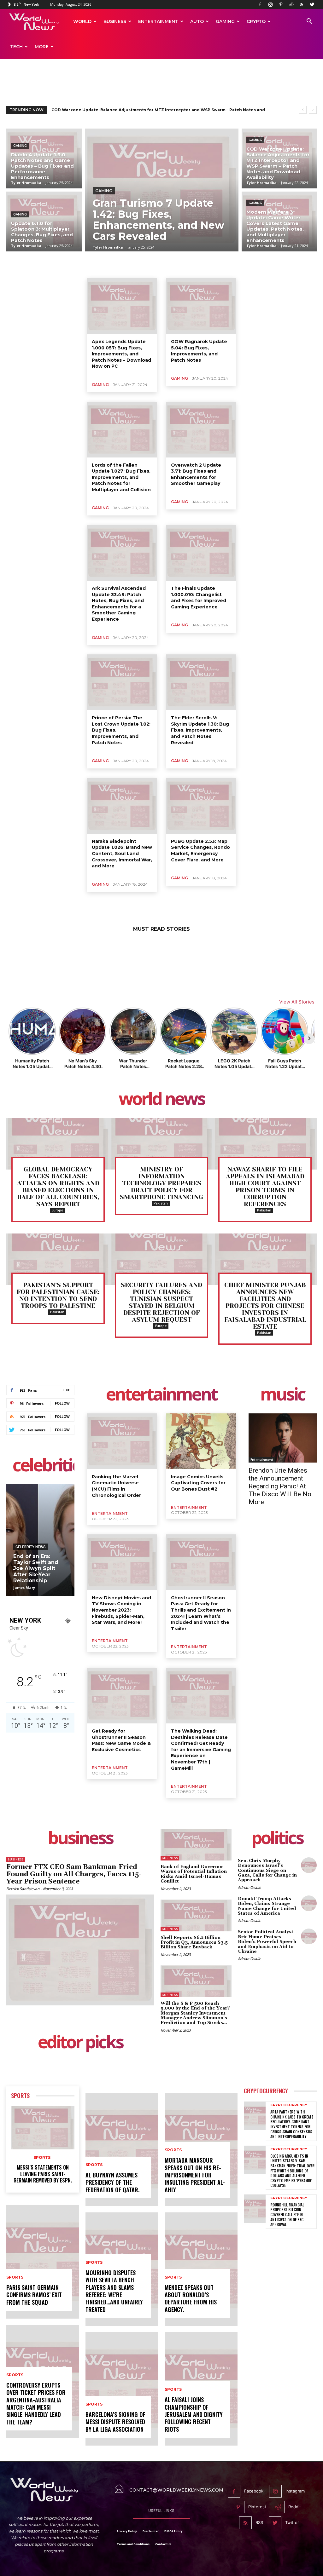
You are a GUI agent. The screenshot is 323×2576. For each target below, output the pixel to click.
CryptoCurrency (266, 2091)
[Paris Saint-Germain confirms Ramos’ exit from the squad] (43, 2262)
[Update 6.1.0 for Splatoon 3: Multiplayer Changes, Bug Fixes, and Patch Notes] (44, 221)
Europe (57, 1210)
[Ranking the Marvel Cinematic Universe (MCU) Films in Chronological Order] (122, 1441)
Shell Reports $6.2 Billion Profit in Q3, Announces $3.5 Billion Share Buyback (194, 1943)
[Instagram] (270, 4)
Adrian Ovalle (249, 1887)
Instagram (295, 2491)
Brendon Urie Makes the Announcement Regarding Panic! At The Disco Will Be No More (280, 1486)
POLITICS (277, 1839)
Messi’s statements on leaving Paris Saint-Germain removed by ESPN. (43, 2174)
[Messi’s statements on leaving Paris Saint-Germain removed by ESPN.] (43, 2128)
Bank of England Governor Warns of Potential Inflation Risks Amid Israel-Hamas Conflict (194, 1874)
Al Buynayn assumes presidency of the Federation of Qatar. (112, 2182)
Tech (16, 47)
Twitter (292, 2522)
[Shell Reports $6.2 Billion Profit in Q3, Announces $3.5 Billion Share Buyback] (196, 1915)
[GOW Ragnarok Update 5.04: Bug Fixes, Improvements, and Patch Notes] (201, 306)
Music (283, 1395)
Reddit (295, 2507)
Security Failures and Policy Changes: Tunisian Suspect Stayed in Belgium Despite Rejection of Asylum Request (161, 1302)
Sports (20, 2096)
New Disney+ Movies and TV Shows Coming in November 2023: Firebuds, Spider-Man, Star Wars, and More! (121, 1610)
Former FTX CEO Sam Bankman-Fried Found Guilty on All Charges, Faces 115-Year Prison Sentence (74, 1874)
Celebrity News (31, 1547)
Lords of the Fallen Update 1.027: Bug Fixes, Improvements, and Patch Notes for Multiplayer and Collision (121, 477)
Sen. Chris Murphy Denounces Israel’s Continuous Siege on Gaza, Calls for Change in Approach (267, 1871)
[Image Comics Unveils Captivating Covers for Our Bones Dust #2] (201, 1441)
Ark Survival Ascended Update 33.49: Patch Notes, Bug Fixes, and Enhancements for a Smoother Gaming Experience (119, 604)
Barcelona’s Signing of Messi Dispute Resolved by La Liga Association (115, 2422)
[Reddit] (291, 4)
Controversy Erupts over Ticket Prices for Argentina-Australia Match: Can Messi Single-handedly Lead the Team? (36, 2403)
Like (66, 1390)
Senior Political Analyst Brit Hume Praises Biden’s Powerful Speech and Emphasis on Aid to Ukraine (267, 1942)
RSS (259, 2522)
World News (162, 1100)
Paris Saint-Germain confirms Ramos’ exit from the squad (34, 2295)
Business (115, 21)
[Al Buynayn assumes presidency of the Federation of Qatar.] (122, 2149)
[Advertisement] (161, 83)
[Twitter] (312, 4)
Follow (62, 1403)
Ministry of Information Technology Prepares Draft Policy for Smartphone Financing (161, 1183)
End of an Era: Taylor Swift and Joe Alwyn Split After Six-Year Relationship (36, 1568)
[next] (313, 110)
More (42, 47)
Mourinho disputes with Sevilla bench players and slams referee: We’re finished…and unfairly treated (114, 2291)
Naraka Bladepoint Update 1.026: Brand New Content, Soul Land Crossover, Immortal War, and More (122, 854)
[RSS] (302, 4)
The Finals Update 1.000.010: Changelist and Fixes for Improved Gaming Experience (199, 598)
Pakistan (161, 1203)
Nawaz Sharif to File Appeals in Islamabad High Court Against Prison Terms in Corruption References (265, 1187)
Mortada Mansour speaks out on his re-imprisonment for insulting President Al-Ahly (195, 2175)
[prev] (303, 110)
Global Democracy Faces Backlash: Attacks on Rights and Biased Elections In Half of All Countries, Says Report (58, 1187)
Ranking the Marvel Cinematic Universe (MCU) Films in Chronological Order (116, 1486)
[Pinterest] (281, 4)
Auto (197, 21)
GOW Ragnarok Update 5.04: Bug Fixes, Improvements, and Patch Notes (199, 351)
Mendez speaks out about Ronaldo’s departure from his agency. (191, 2298)
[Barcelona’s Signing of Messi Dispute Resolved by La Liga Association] (122, 2389)
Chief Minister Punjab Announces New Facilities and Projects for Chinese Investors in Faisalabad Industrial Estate (265, 1306)
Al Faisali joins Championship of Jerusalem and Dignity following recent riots (194, 2414)
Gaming (225, 21)
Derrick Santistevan (23, 1889)
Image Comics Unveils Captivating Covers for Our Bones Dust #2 (198, 1483)
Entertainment (158, 21)
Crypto (256, 21)
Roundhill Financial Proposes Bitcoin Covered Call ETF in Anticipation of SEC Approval (287, 2214)
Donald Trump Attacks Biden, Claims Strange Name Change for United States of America (267, 1906)
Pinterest (257, 2507)
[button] (309, 22)
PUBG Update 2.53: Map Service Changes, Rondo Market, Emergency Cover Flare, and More (200, 851)
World (82, 21)
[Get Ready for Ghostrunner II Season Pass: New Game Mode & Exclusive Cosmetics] (122, 1696)
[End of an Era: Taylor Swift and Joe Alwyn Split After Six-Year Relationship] (40, 1540)
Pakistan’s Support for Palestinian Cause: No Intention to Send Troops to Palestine (58, 1295)
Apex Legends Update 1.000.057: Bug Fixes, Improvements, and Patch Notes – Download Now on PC (121, 354)
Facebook (254, 2491)
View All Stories (297, 1002)
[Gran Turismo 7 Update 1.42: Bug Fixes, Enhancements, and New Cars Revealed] (162, 190)
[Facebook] (260, 4)
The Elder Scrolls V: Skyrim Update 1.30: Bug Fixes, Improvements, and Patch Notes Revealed (200, 730)
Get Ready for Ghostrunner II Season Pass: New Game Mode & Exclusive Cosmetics (121, 1740)
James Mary (24, 1587)
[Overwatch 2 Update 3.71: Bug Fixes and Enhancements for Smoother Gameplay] (201, 430)
